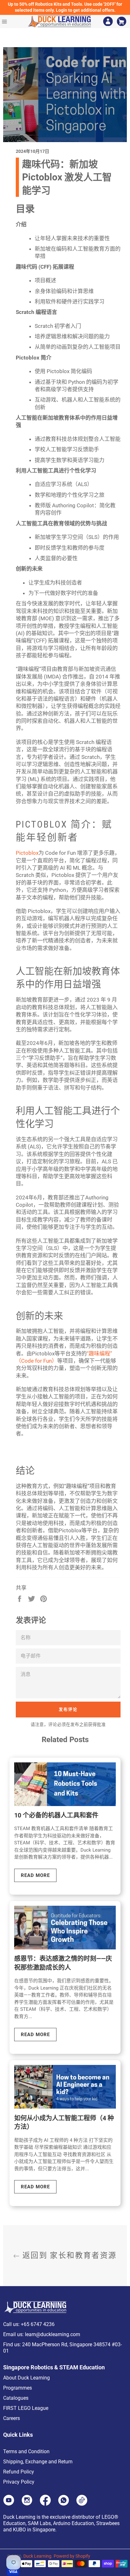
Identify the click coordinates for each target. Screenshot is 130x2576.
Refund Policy (19, 2472)
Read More (35, 1875)
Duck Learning (37, 2556)
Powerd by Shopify (72, 2556)
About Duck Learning (27, 2378)
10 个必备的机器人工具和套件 (56, 1815)
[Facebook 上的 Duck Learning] (45, 2504)
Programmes (18, 2388)
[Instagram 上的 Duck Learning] (27, 2504)
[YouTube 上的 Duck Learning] (9, 2504)
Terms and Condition (26, 2451)
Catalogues (16, 2398)
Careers (12, 2418)
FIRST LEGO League (26, 2408)
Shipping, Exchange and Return (38, 2462)
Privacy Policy (19, 2482)
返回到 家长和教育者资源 (68, 2255)
